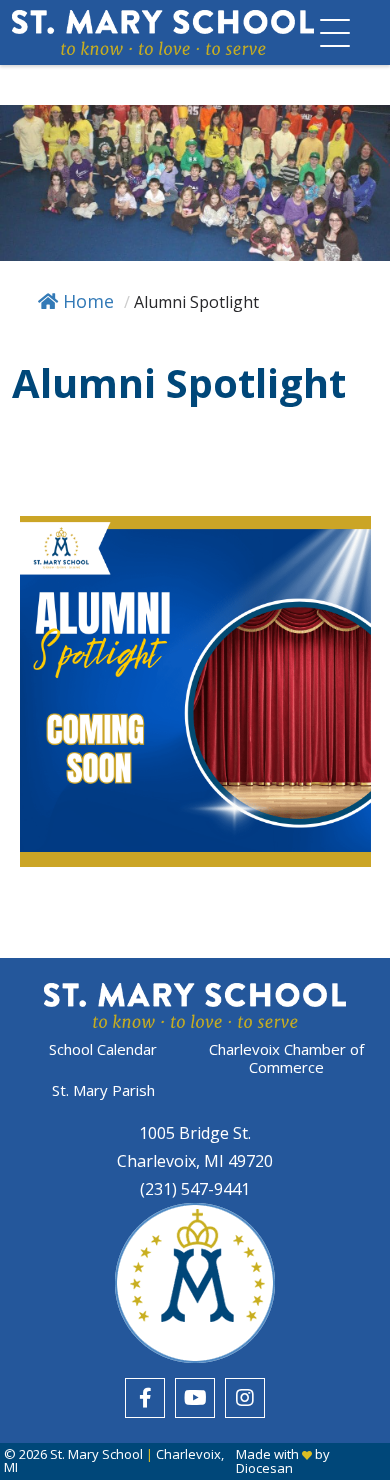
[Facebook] (145, 1398)
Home (88, 301)
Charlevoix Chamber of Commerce (286, 1058)
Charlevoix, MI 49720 (195, 1161)
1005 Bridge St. (195, 1133)
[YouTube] (195, 1398)
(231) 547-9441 (195, 1189)
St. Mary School (96, 1454)
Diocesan (264, 1468)
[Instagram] (245, 1398)
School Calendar (103, 1049)
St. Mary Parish (103, 1090)
